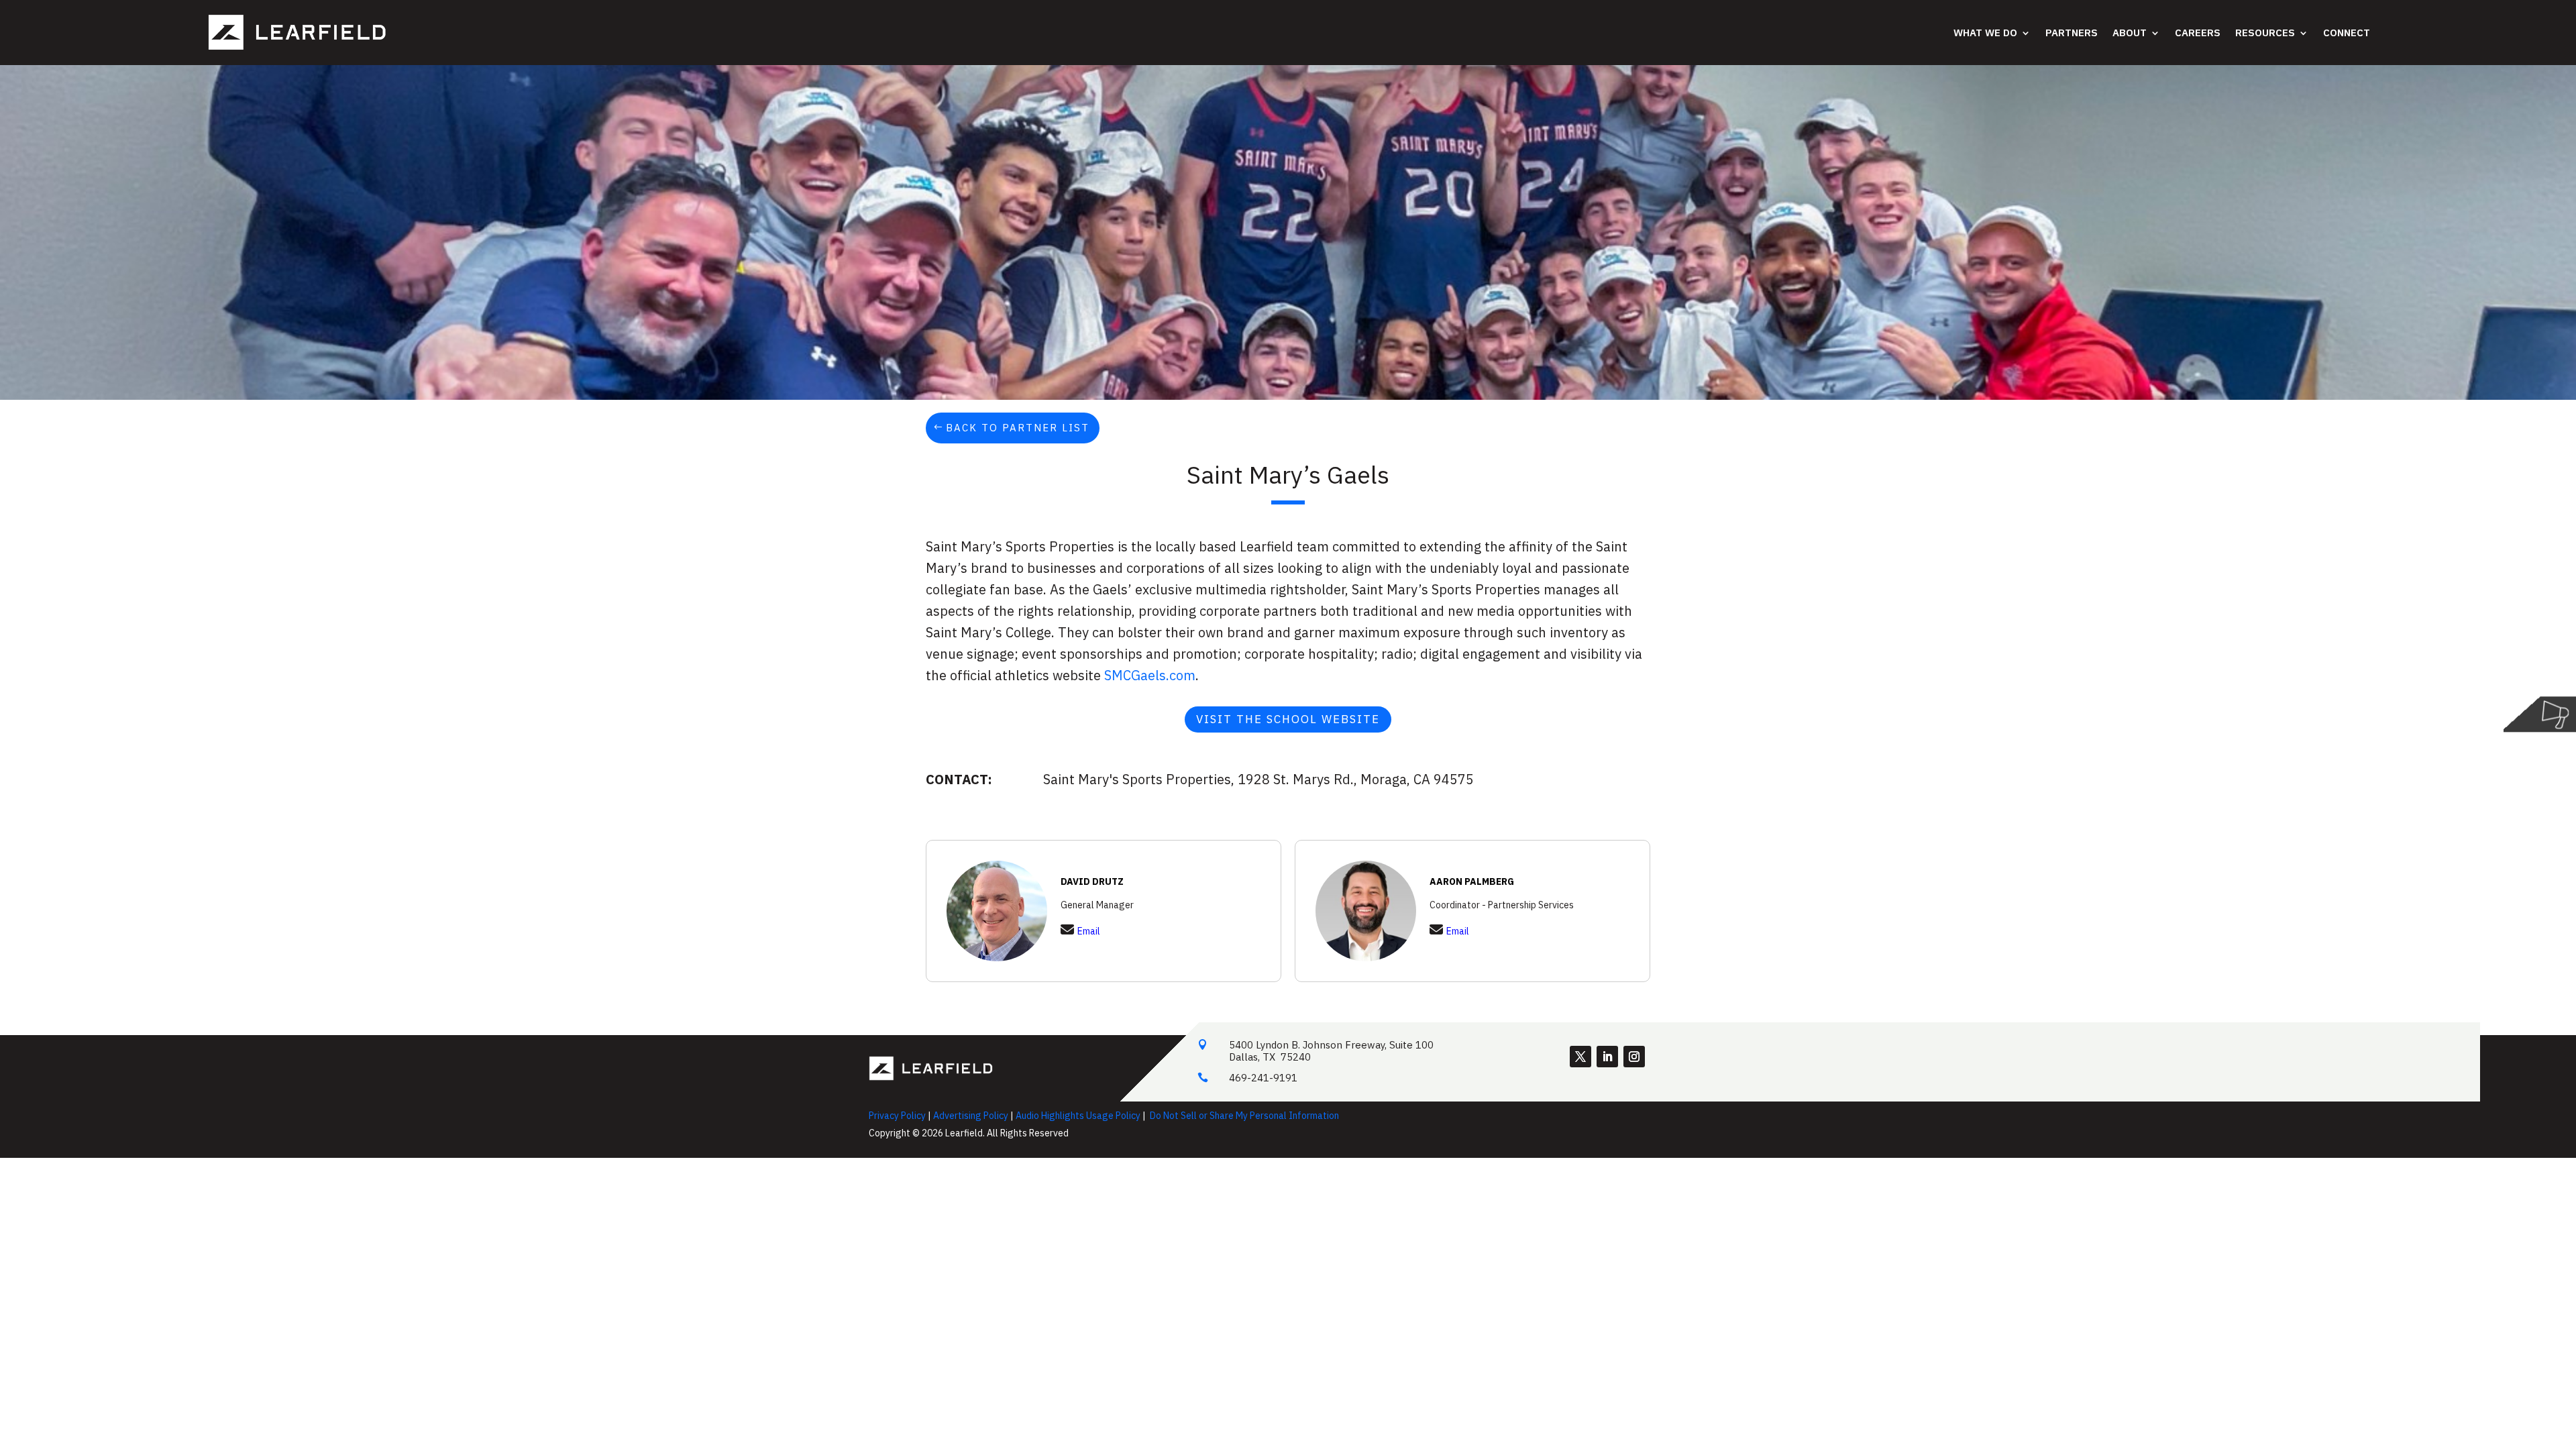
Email (1089, 931)
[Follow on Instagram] (1634, 1057)
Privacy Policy (897, 1116)
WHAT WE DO (1985, 33)
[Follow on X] (1580, 1057)
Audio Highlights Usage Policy (1078, 1116)
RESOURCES (2265, 33)
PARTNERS (2072, 33)
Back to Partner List (1018, 428)
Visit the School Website (1288, 719)
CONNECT (2347, 33)
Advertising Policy (971, 1116)
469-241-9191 (1263, 1078)
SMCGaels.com (1150, 675)
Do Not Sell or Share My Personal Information (1244, 1116)
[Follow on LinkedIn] (1607, 1057)
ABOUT (2130, 33)
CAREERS (2198, 33)
